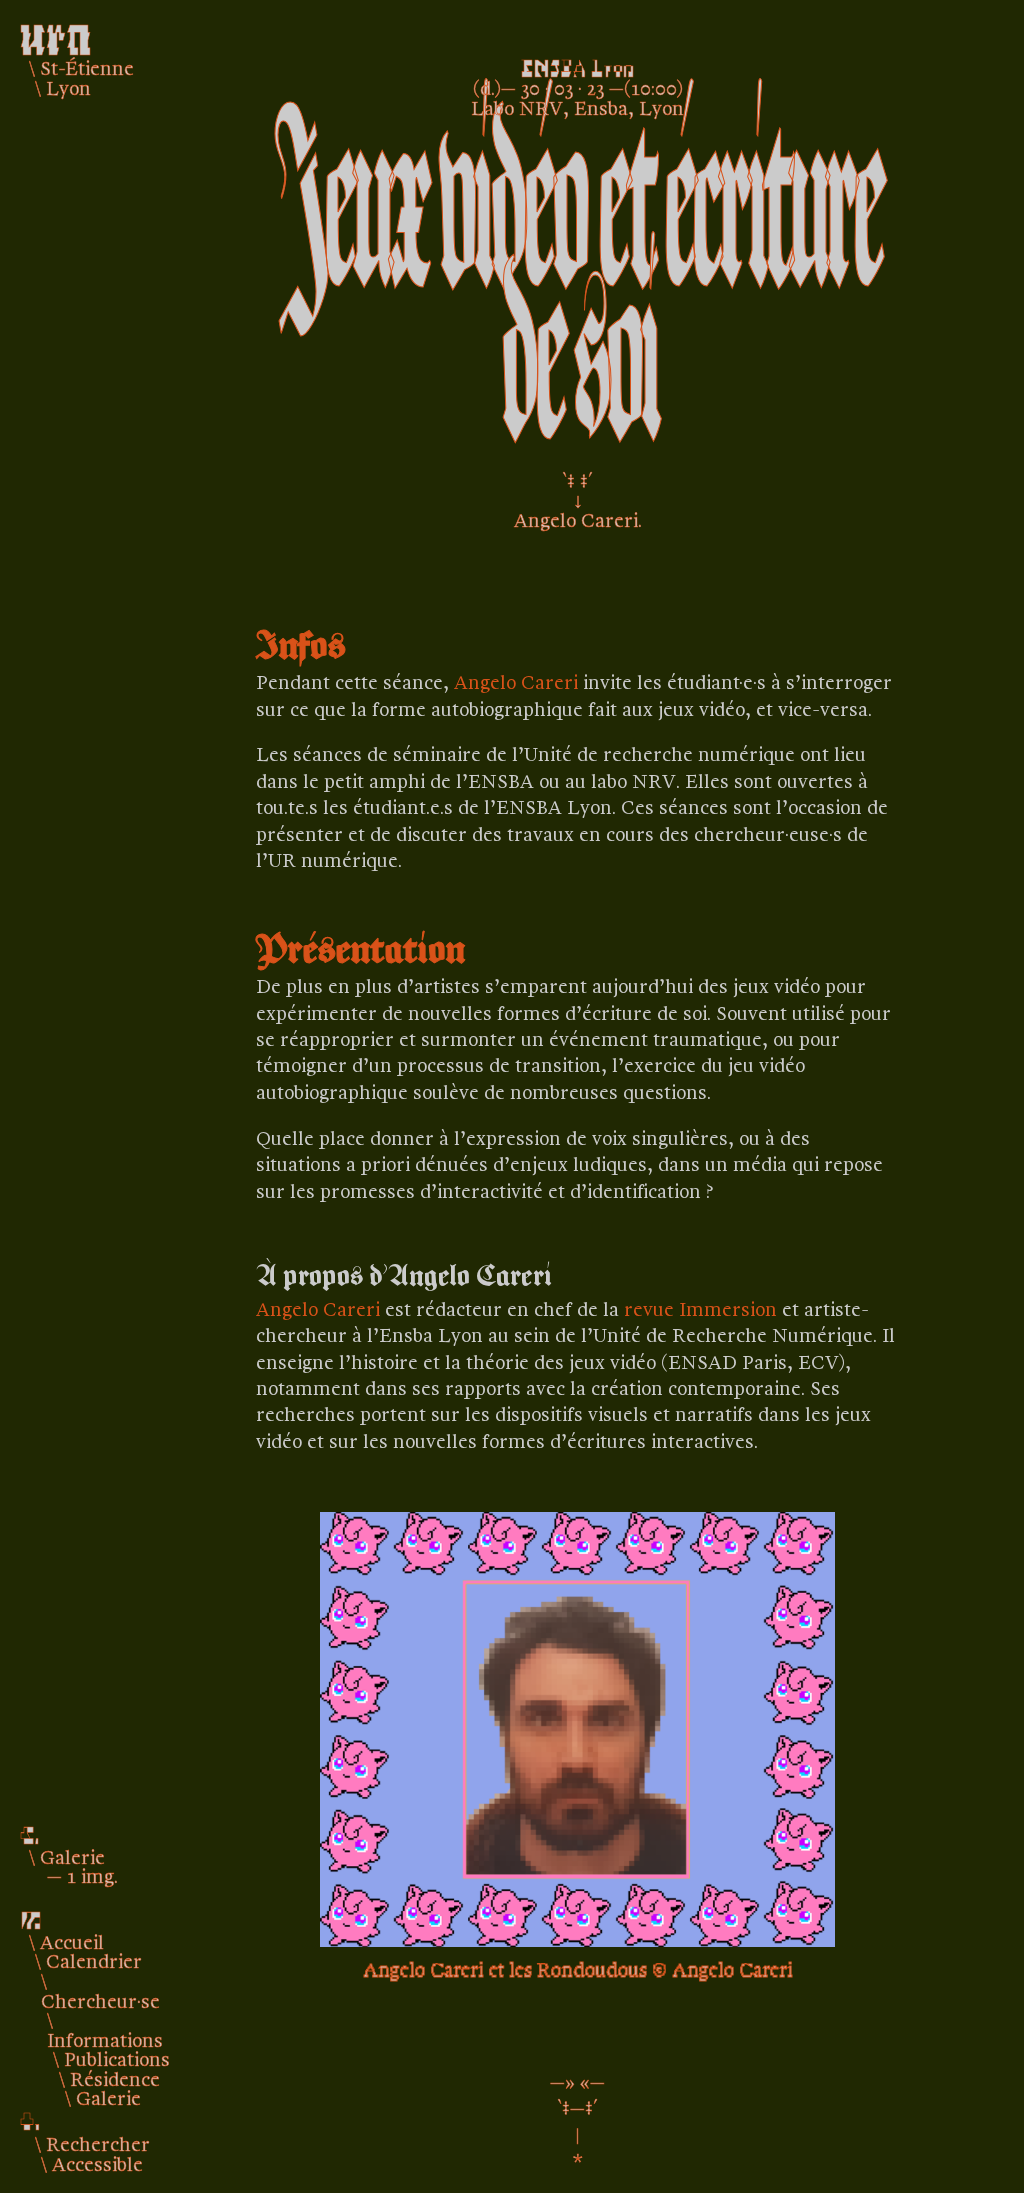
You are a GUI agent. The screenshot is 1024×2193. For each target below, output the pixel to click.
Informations (105, 2039)
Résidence (115, 2078)
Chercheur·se (100, 2000)
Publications (117, 2058)
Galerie (108, 2097)
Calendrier (94, 1960)
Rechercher (98, 2143)
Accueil (72, 1941)
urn (55, 32)
